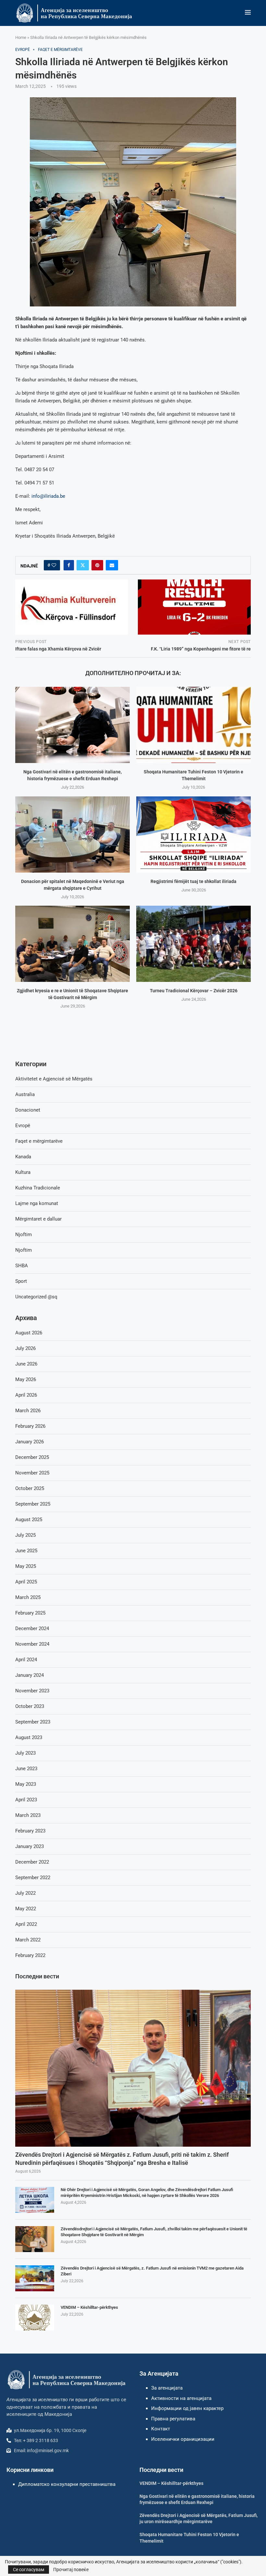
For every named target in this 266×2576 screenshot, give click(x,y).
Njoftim (24, 1234)
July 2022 (25, 1893)
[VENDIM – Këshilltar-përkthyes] (35, 2318)
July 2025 (25, 1535)
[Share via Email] (112, 565)
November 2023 (32, 1691)
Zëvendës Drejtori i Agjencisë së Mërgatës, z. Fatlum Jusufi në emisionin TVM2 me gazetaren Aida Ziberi (152, 2271)
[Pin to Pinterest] (97, 565)
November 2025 (32, 1473)
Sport (21, 1281)
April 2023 (26, 1800)
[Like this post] (54, 565)
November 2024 (32, 1644)
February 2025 (30, 1613)
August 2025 (29, 1520)
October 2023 (30, 1706)
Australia (25, 1094)
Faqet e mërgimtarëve (39, 1141)
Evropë (23, 1126)
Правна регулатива (173, 2419)
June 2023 (26, 1769)
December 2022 (32, 1862)
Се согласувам (29, 2570)
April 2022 (26, 1924)
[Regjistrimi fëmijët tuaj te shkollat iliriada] (193, 835)
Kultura (23, 1172)
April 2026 (26, 1395)
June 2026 (26, 1364)
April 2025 (26, 1582)
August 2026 (29, 1333)
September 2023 (33, 1722)
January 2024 (30, 1675)
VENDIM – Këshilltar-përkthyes (89, 2307)
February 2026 (30, 1426)
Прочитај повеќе (71, 2570)
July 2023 (25, 1753)
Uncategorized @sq (36, 1297)
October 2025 (30, 1488)
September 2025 (33, 1504)
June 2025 (26, 1551)
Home (21, 37)
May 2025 (26, 1566)
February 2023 (30, 1831)
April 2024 (26, 1660)
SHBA (22, 1266)
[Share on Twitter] (83, 565)
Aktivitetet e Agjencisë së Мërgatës (54, 1079)
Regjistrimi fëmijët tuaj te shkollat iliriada (193, 881)
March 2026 (28, 1411)
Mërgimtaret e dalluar (38, 1219)
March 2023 (28, 1815)
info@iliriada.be (48, 496)
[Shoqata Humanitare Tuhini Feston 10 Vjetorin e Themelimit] (193, 725)
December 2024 (32, 1628)
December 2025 (32, 1457)
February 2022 (30, 1955)
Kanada (23, 1157)
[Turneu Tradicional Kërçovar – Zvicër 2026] (193, 944)
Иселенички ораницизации (183, 2439)
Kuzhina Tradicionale (38, 1188)
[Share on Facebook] (69, 565)
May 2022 (26, 1909)
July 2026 (25, 1348)
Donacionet (28, 1110)
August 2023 (29, 1737)
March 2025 (28, 1597)
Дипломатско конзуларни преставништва (67, 2484)
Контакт (161, 2429)
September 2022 (33, 1878)
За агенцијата (167, 2388)
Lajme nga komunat (37, 1203)
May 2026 (26, 1379)
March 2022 (28, 1940)
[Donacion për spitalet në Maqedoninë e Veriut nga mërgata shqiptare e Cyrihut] (73, 835)
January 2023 (30, 1846)
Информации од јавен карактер (187, 2408)
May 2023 (26, 1784)
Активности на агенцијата (181, 2398)
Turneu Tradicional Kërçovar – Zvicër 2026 (194, 991)
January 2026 (30, 1442)
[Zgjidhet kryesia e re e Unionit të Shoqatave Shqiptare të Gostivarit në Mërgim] (73, 944)
